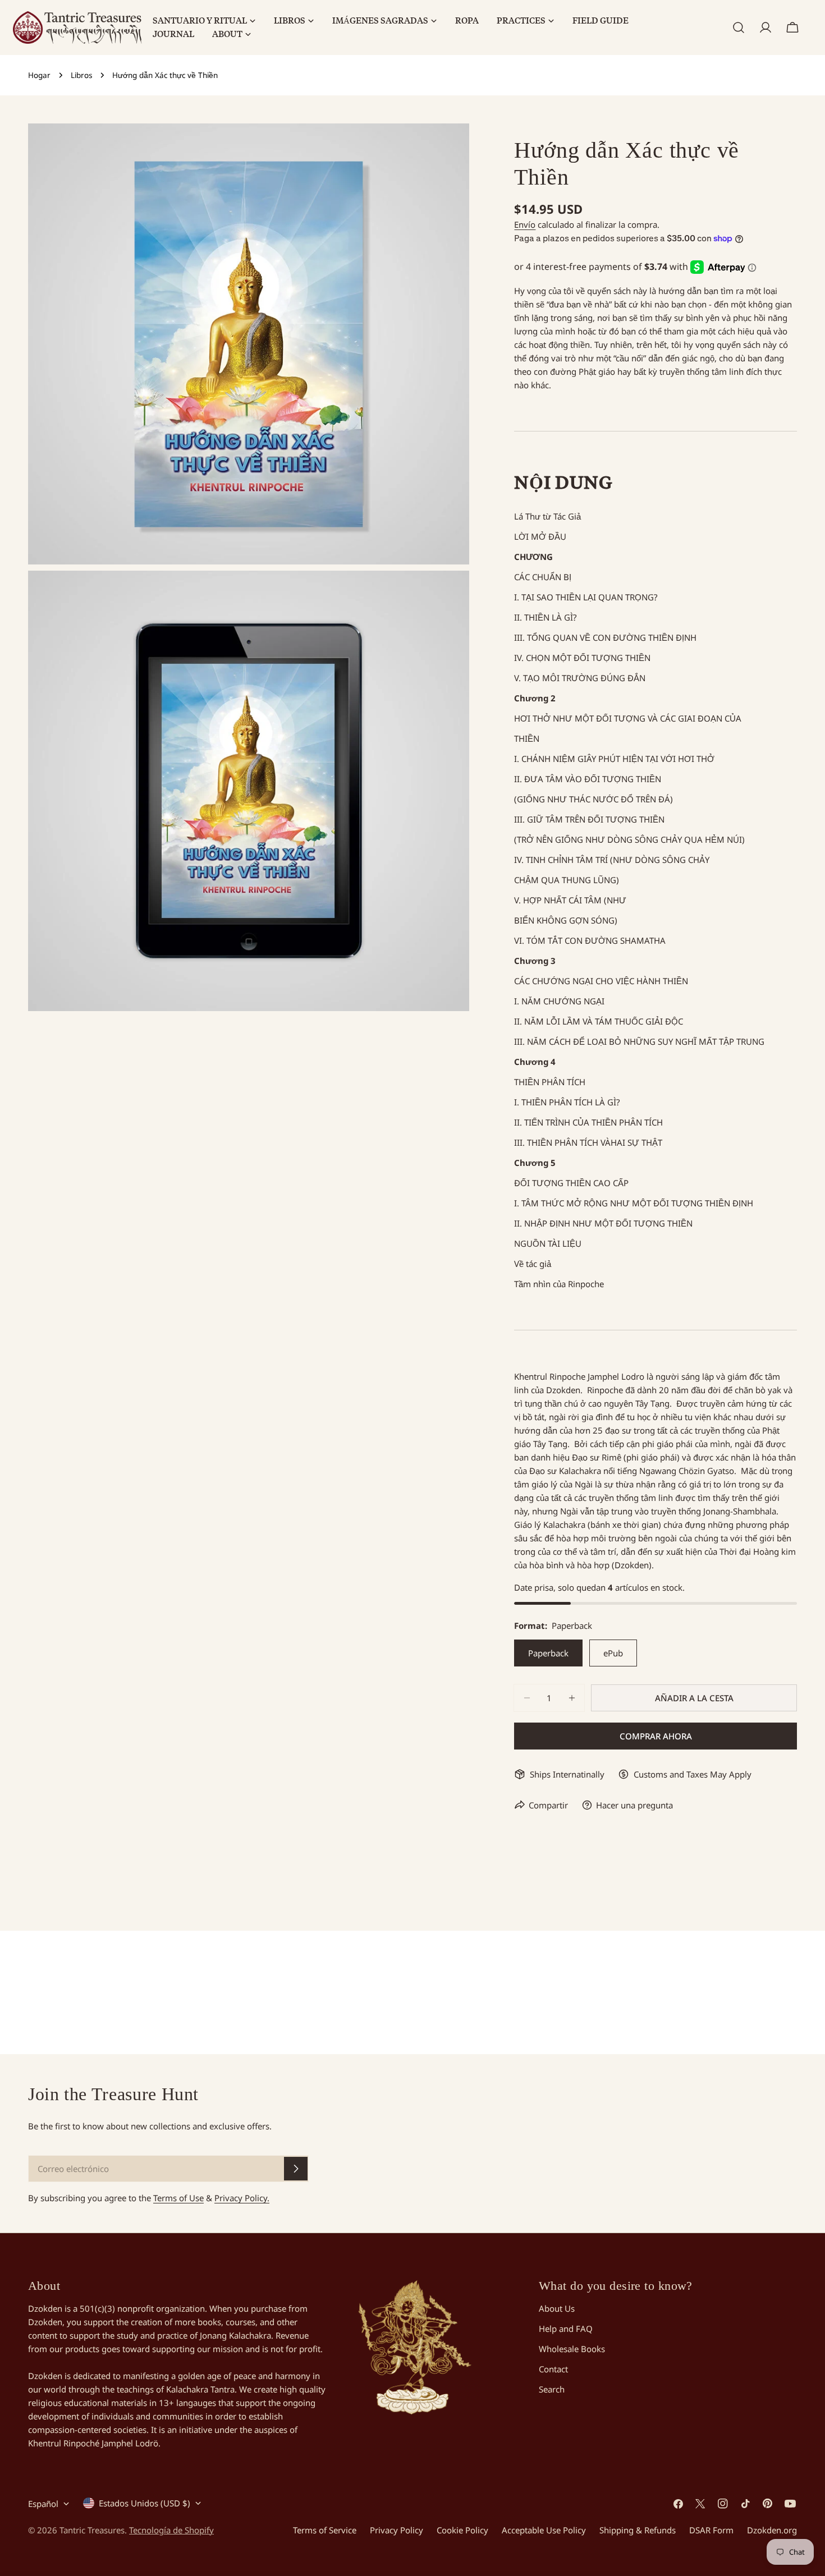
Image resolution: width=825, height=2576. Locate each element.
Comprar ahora (656, 1736)
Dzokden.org (772, 2530)
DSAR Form (711, 2530)
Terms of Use (178, 2198)
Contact (553, 2369)
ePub (613, 1653)
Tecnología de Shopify (171, 2530)
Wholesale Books (572, 2349)
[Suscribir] (296, 2169)
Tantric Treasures (92, 2530)
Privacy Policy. (242, 2198)
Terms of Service (325, 2530)
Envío (525, 224)
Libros (81, 75)
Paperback (548, 1653)
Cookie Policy (462, 2530)
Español (43, 2504)
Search (552, 2389)
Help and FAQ (566, 2329)
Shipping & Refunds (638, 2530)
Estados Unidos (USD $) (145, 2503)
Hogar (39, 75)
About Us (557, 2308)
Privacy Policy (397, 2530)
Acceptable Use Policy (544, 2530)
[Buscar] (739, 27)
